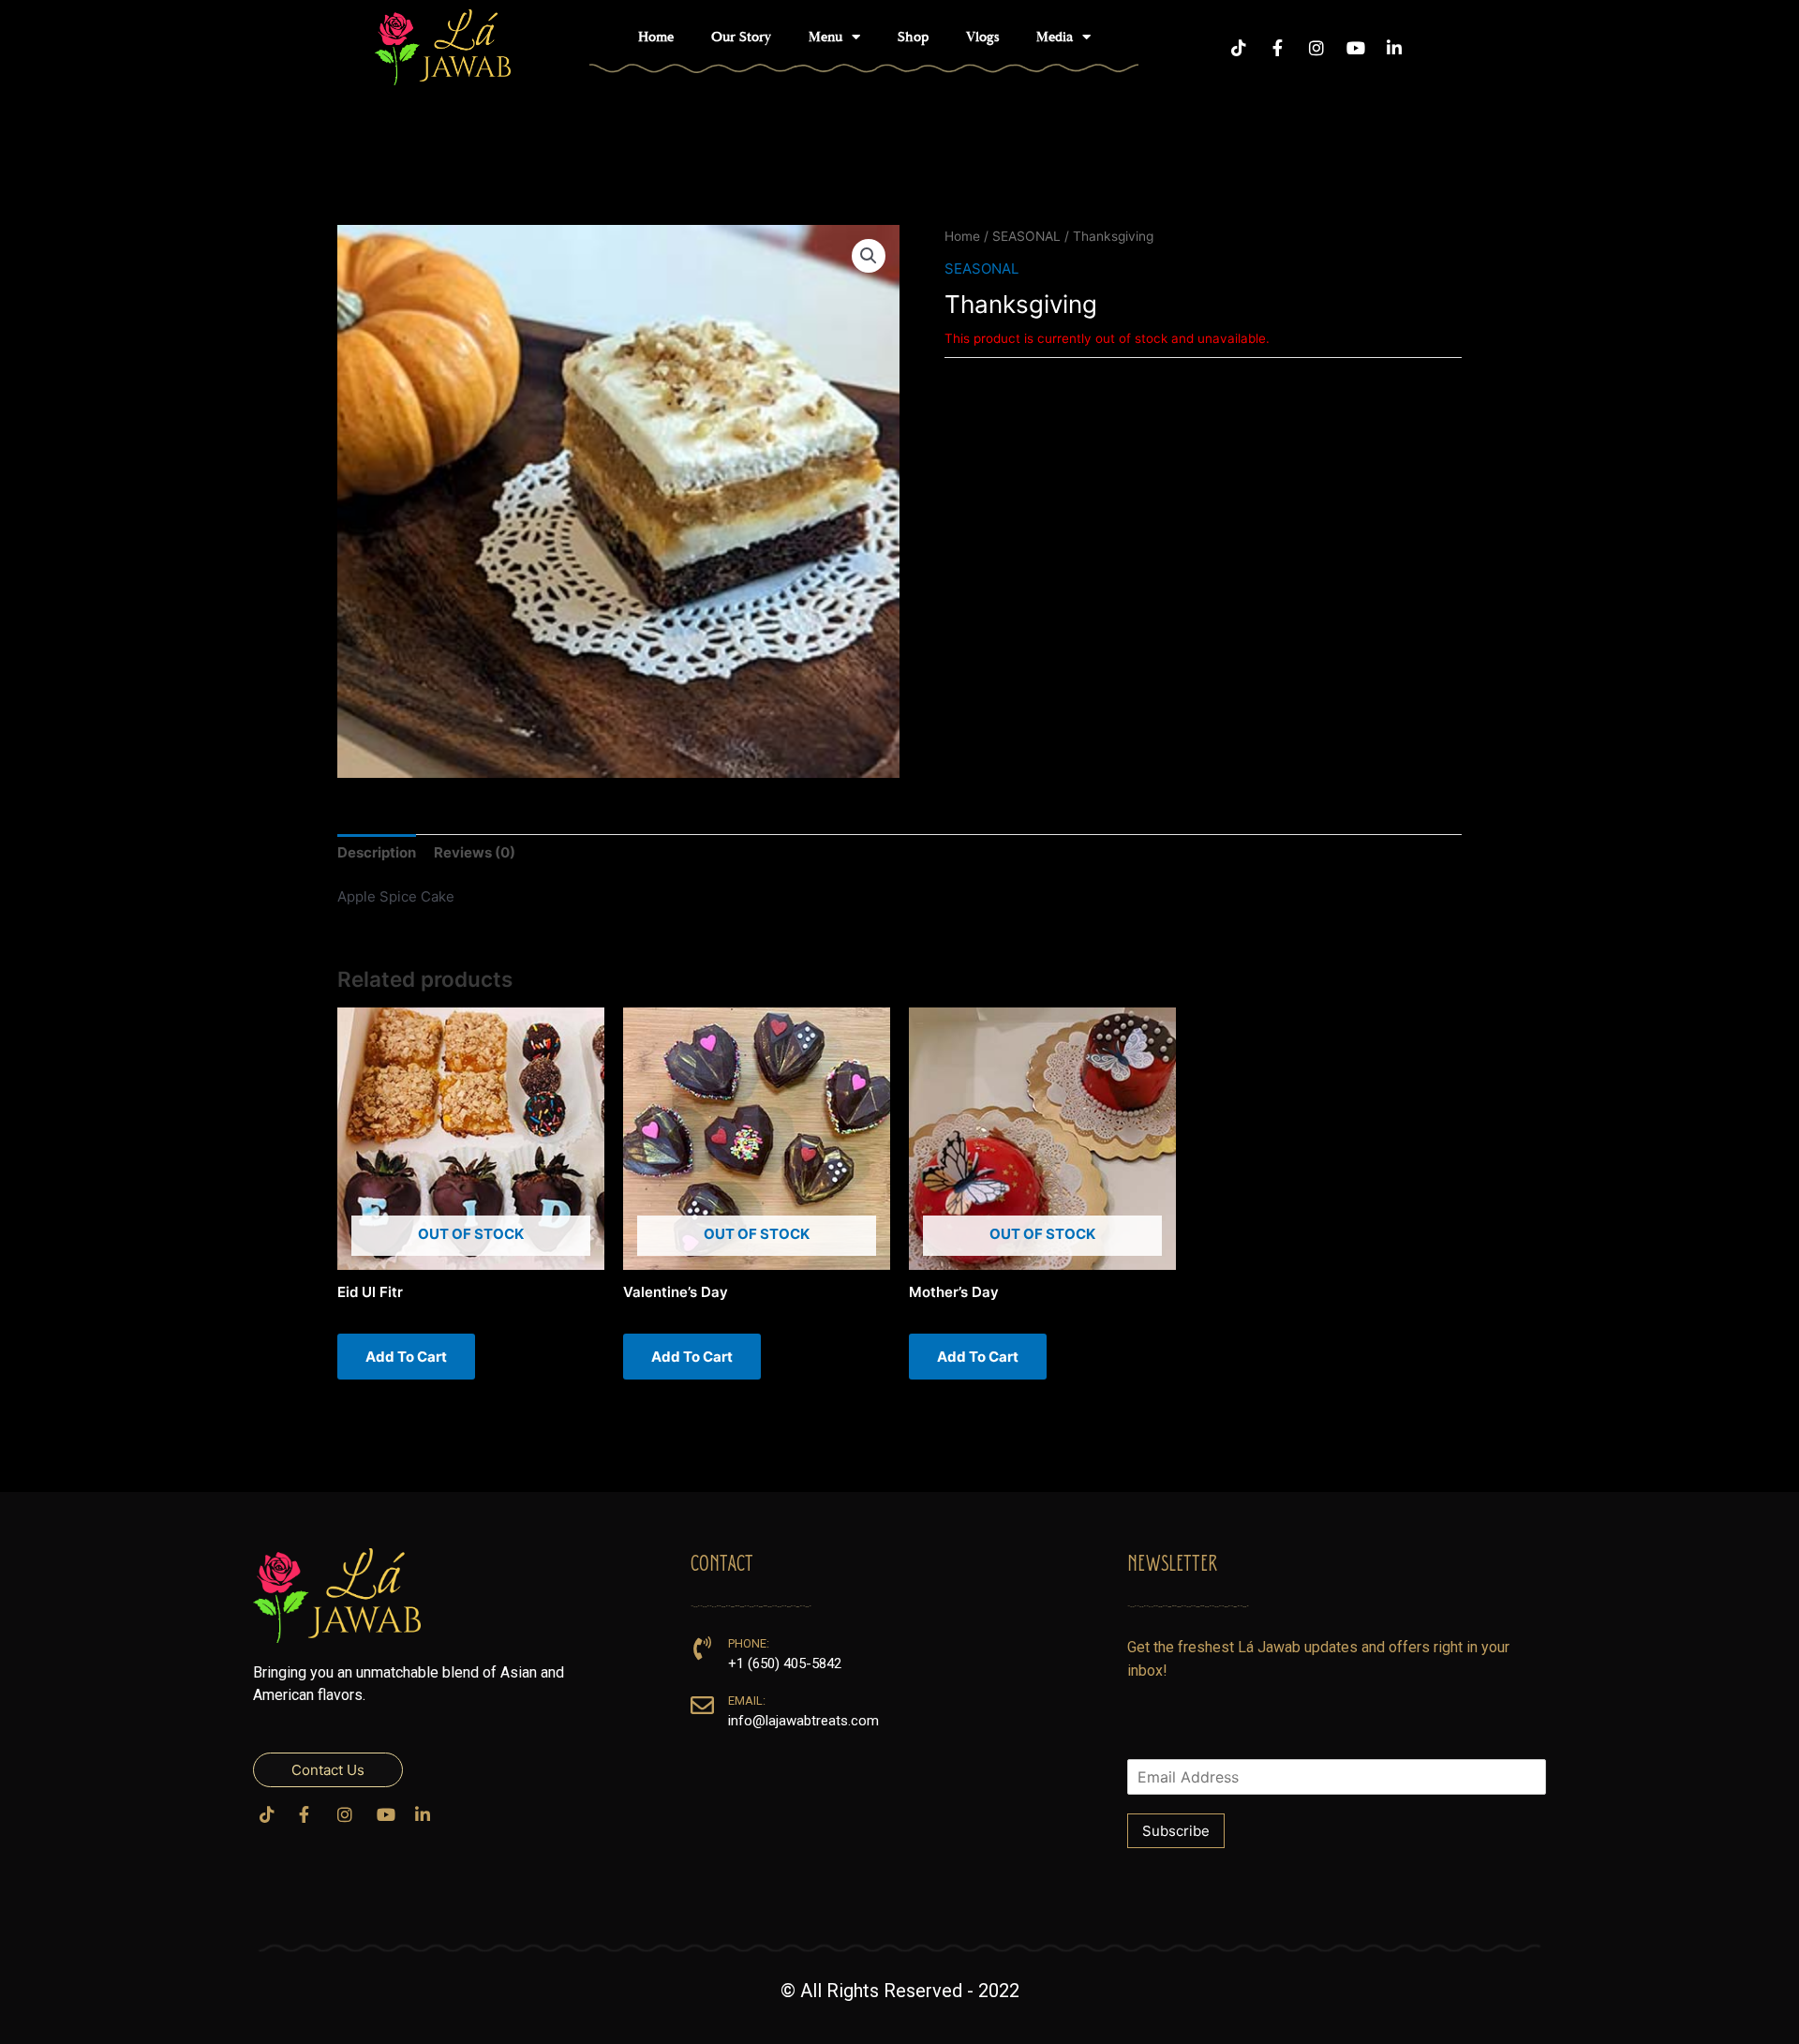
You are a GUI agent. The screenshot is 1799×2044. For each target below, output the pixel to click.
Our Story (741, 37)
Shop (913, 37)
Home (656, 37)
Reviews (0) (475, 852)
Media (1055, 37)
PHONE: (749, 1643)
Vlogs (982, 37)
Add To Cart (406, 1357)
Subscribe (1176, 1831)
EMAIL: (747, 1701)
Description (377, 852)
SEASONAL (1026, 236)
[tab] (377, 853)
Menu (825, 37)
